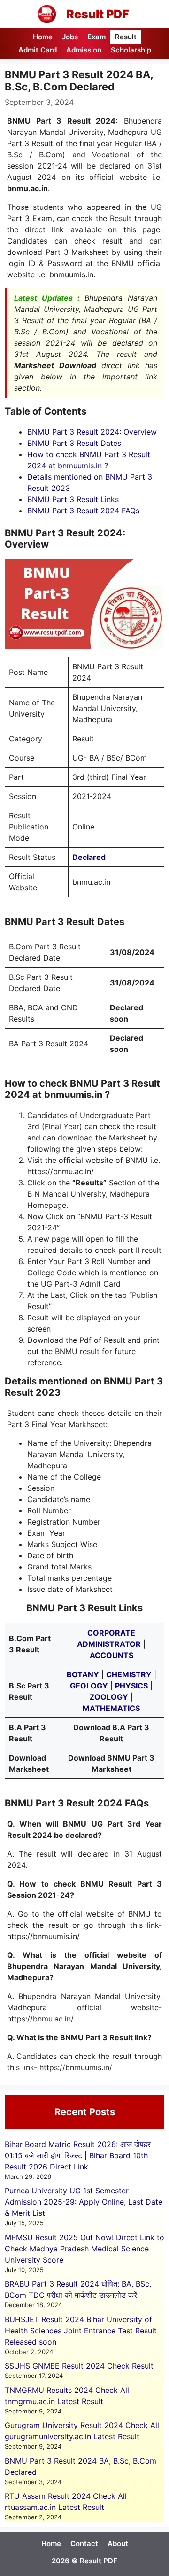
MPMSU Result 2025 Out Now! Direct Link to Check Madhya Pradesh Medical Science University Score (84, 2249)
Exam (96, 37)
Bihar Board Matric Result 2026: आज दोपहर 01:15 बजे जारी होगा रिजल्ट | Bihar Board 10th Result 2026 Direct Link (78, 2155)
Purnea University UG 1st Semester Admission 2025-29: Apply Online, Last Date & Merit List (84, 2202)
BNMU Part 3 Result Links (73, 499)
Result (126, 37)
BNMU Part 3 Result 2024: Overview (92, 432)
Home (43, 37)
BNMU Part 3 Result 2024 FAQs (83, 511)
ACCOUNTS (111, 1655)
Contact (84, 2543)
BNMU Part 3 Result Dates (74, 443)
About (118, 2543)
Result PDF (98, 14)
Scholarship (131, 50)
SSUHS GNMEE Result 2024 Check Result (79, 2366)
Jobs (70, 37)
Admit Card (38, 50)
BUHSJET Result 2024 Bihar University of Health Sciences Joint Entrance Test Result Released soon (81, 2331)
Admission (84, 50)
